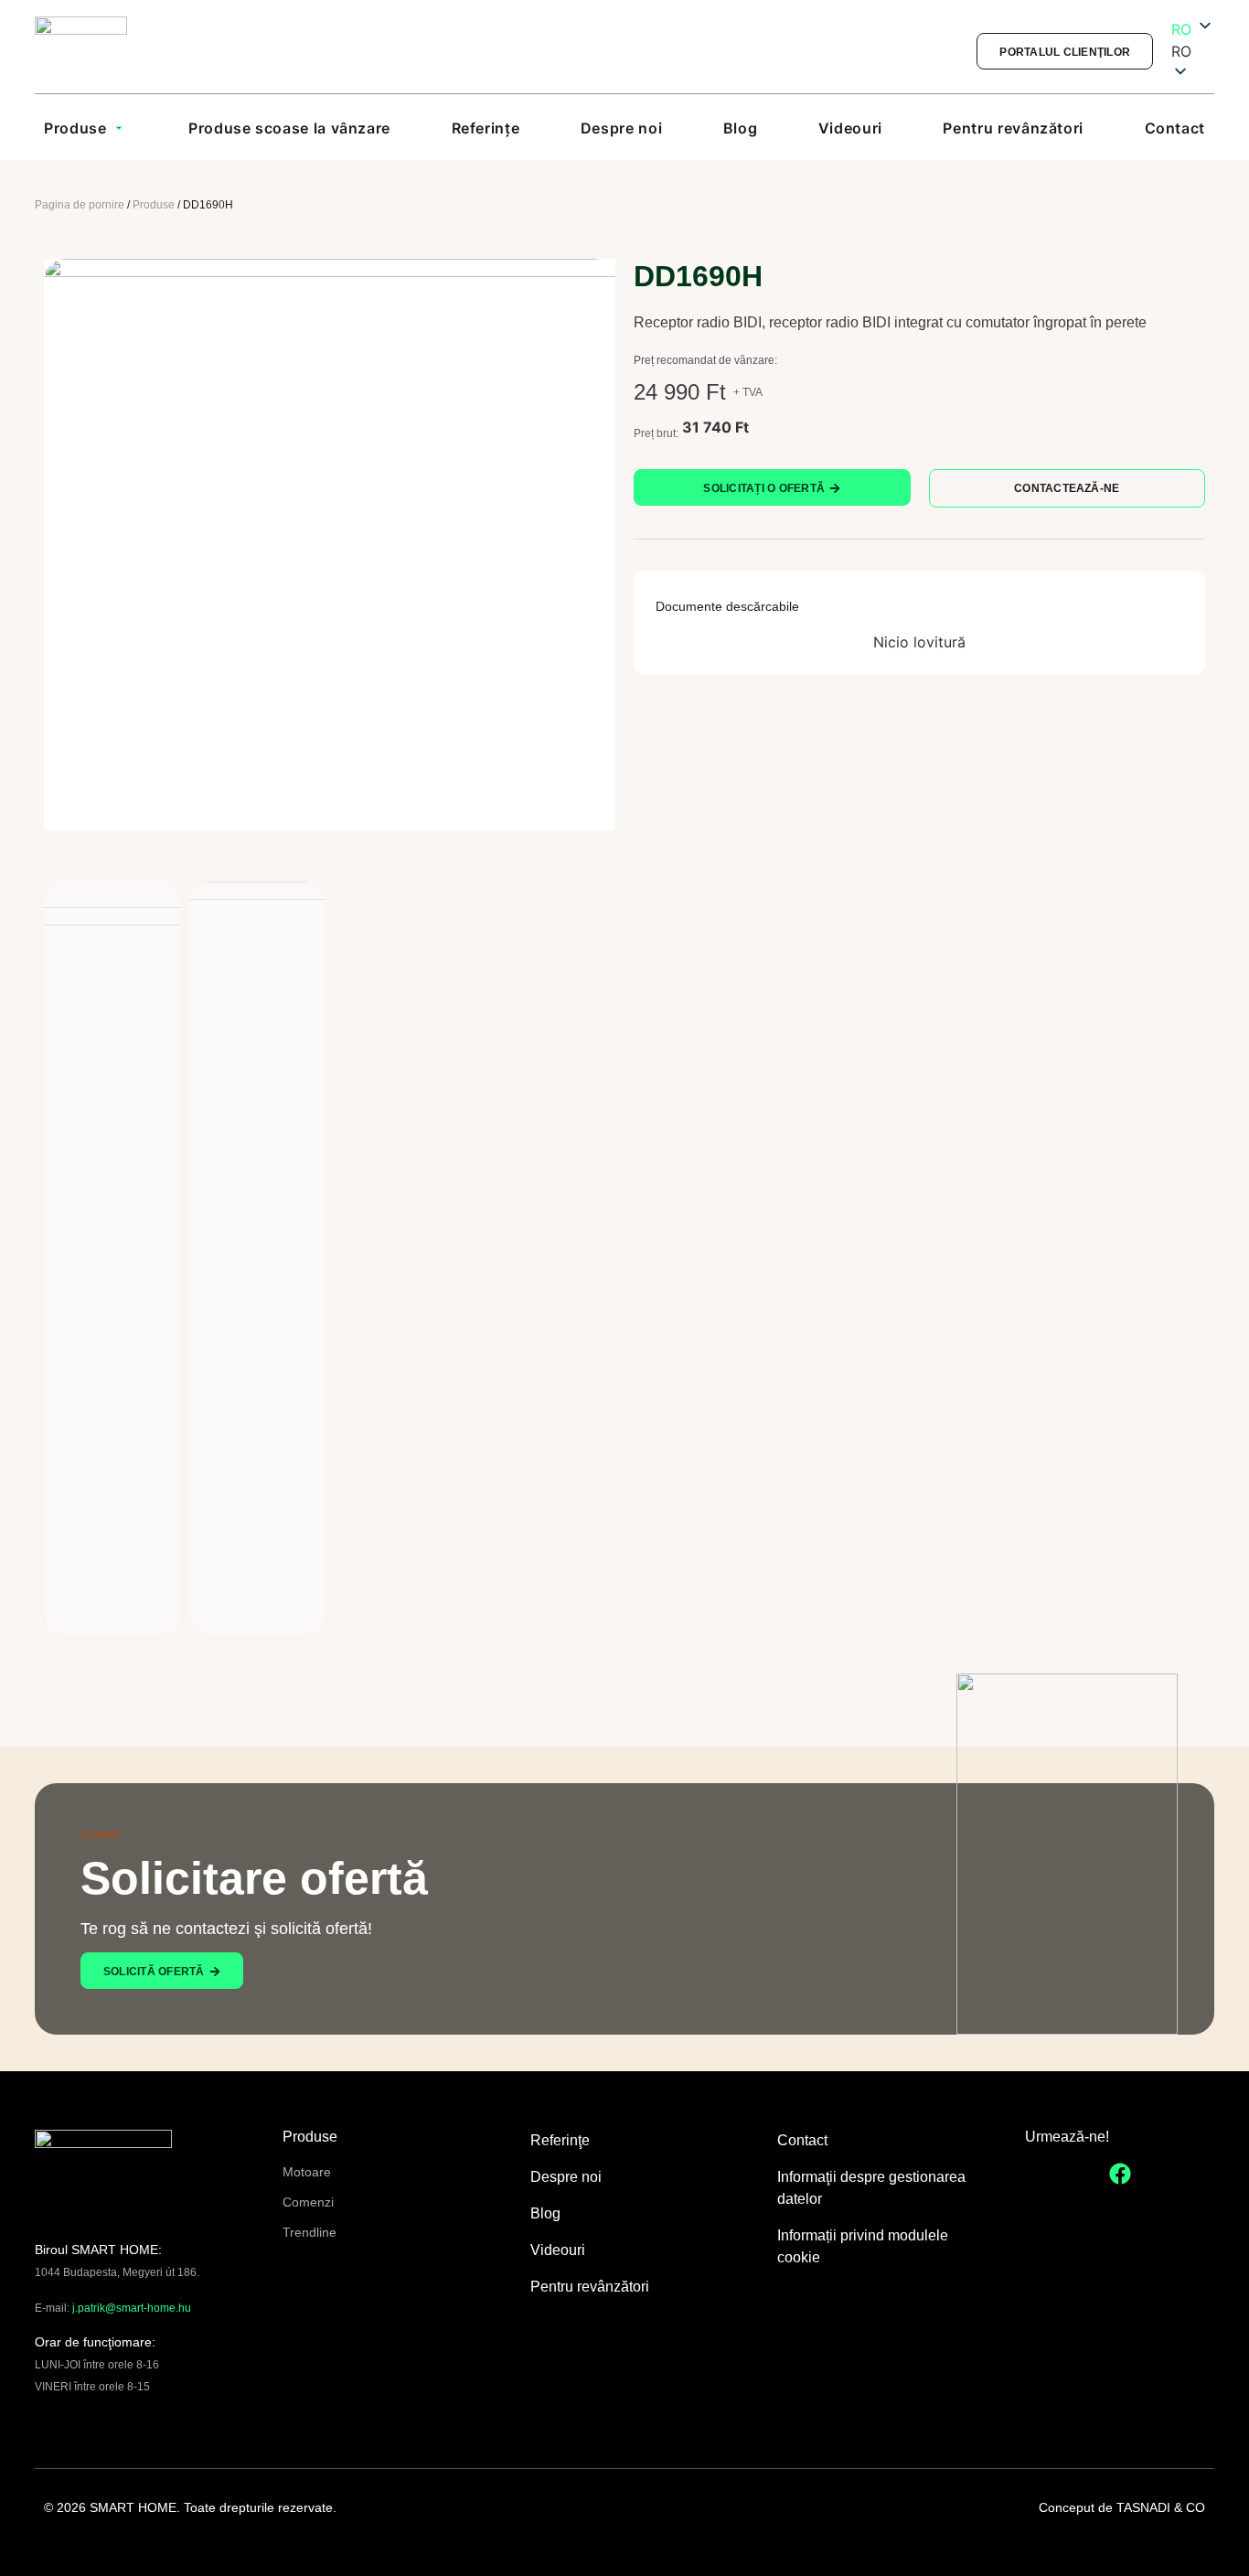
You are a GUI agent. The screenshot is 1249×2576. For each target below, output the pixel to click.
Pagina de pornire (80, 205)
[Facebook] (1120, 2174)
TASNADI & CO (1161, 2507)
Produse (154, 205)
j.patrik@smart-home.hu (132, 2308)
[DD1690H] (330, 545)
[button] (1193, 51)
